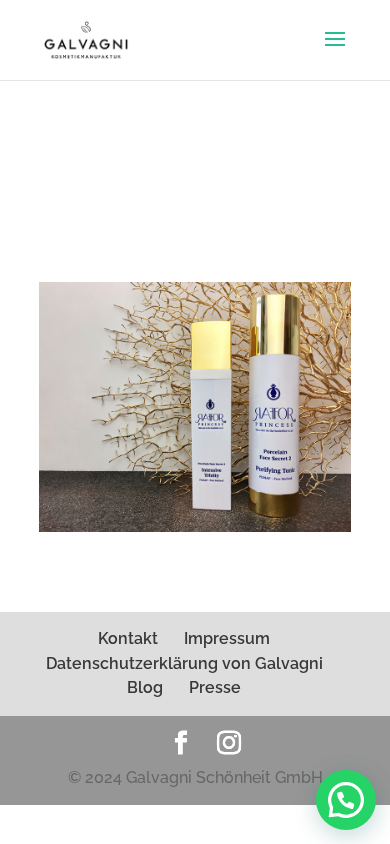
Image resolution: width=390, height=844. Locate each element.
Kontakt (128, 638)
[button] (346, 800)
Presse (215, 687)
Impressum (227, 638)
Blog (145, 687)
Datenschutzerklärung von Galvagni (184, 663)
